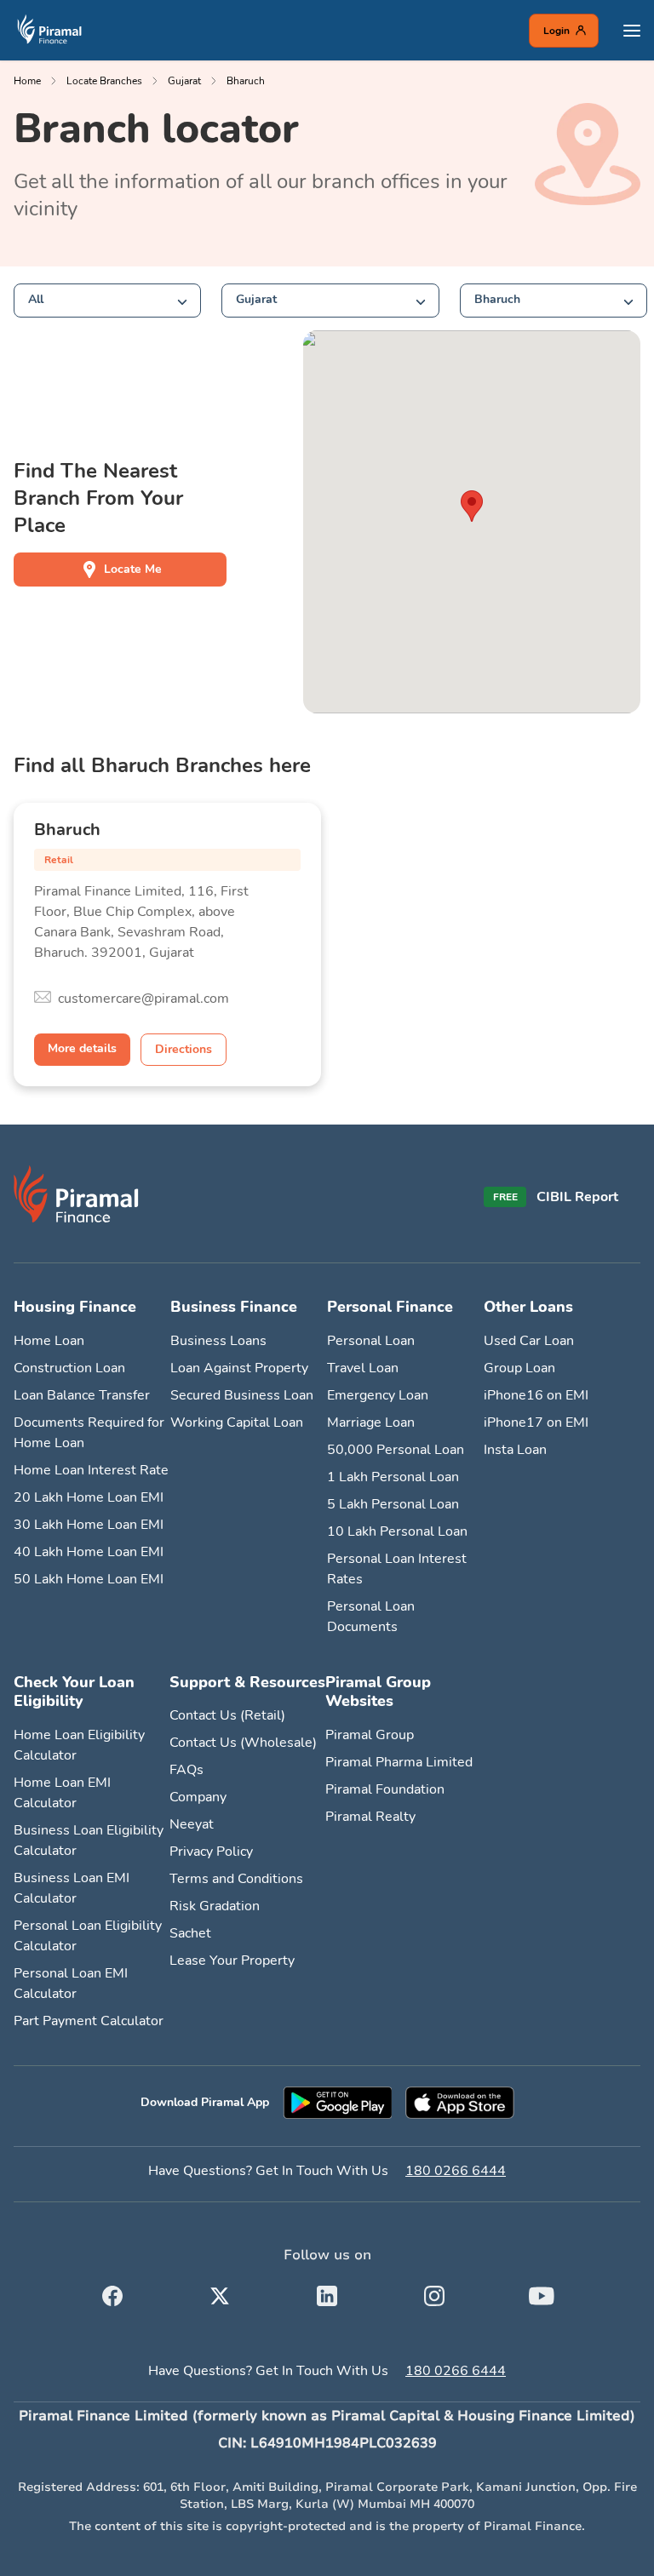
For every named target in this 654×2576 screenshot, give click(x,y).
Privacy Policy (211, 1852)
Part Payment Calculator (89, 2021)
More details (82, 1048)
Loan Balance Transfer (82, 1395)
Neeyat (192, 1824)
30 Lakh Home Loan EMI (89, 1525)
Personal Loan (371, 1341)
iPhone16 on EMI (536, 1395)
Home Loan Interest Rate (91, 1470)
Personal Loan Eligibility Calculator (88, 1936)
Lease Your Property (232, 1961)
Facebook (112, 2293)
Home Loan (49, 1341)
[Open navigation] (632, 31)
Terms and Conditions (236, 1879)
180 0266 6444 (456, 2171)
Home (27, 81)
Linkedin (327, 2293)
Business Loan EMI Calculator (72, 1888)
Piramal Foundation (385, 1789)
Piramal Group (370, 1735)
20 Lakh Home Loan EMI (89, 1497)
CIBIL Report (577, 1197)
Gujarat (184, 81)
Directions (184, 1049)
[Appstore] (460, 2103)
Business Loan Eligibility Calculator (89, 1840)
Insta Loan (515, 1450)
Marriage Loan (371, 1423)
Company (198, 1797)
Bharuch (246, 81)
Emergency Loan (378, 1395)
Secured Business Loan (242, 1395)
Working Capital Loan (237, 1423)
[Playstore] (337, 2103)
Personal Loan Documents (371, 1617)
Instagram (434, 2293)
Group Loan (519, 1368)
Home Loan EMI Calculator (62, 1793)
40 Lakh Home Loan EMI (89, 1552)
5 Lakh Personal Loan (393, 1504)
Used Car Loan (529, 1341)
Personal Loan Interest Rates (397, 1569)
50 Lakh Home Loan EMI (89, 1579)
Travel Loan (363, 1368)
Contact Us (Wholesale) (243, 1743)
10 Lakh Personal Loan (397, 1531)
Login (556, 31)
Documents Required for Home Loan (89, 1433)
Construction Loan (69, 1368)
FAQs (186, 1770)
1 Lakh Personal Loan (393, 1477)
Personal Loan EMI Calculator (71, 1984)
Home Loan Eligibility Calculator (79, 1745)
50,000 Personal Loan (396, 1450)
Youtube (542, 2293)
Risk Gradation (215, 1906)
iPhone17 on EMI (536, 1423)
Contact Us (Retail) (227, 1715)
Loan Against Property (239, 1368)
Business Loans (218, 1341)
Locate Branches (104, 81)
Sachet (190, 1933)
